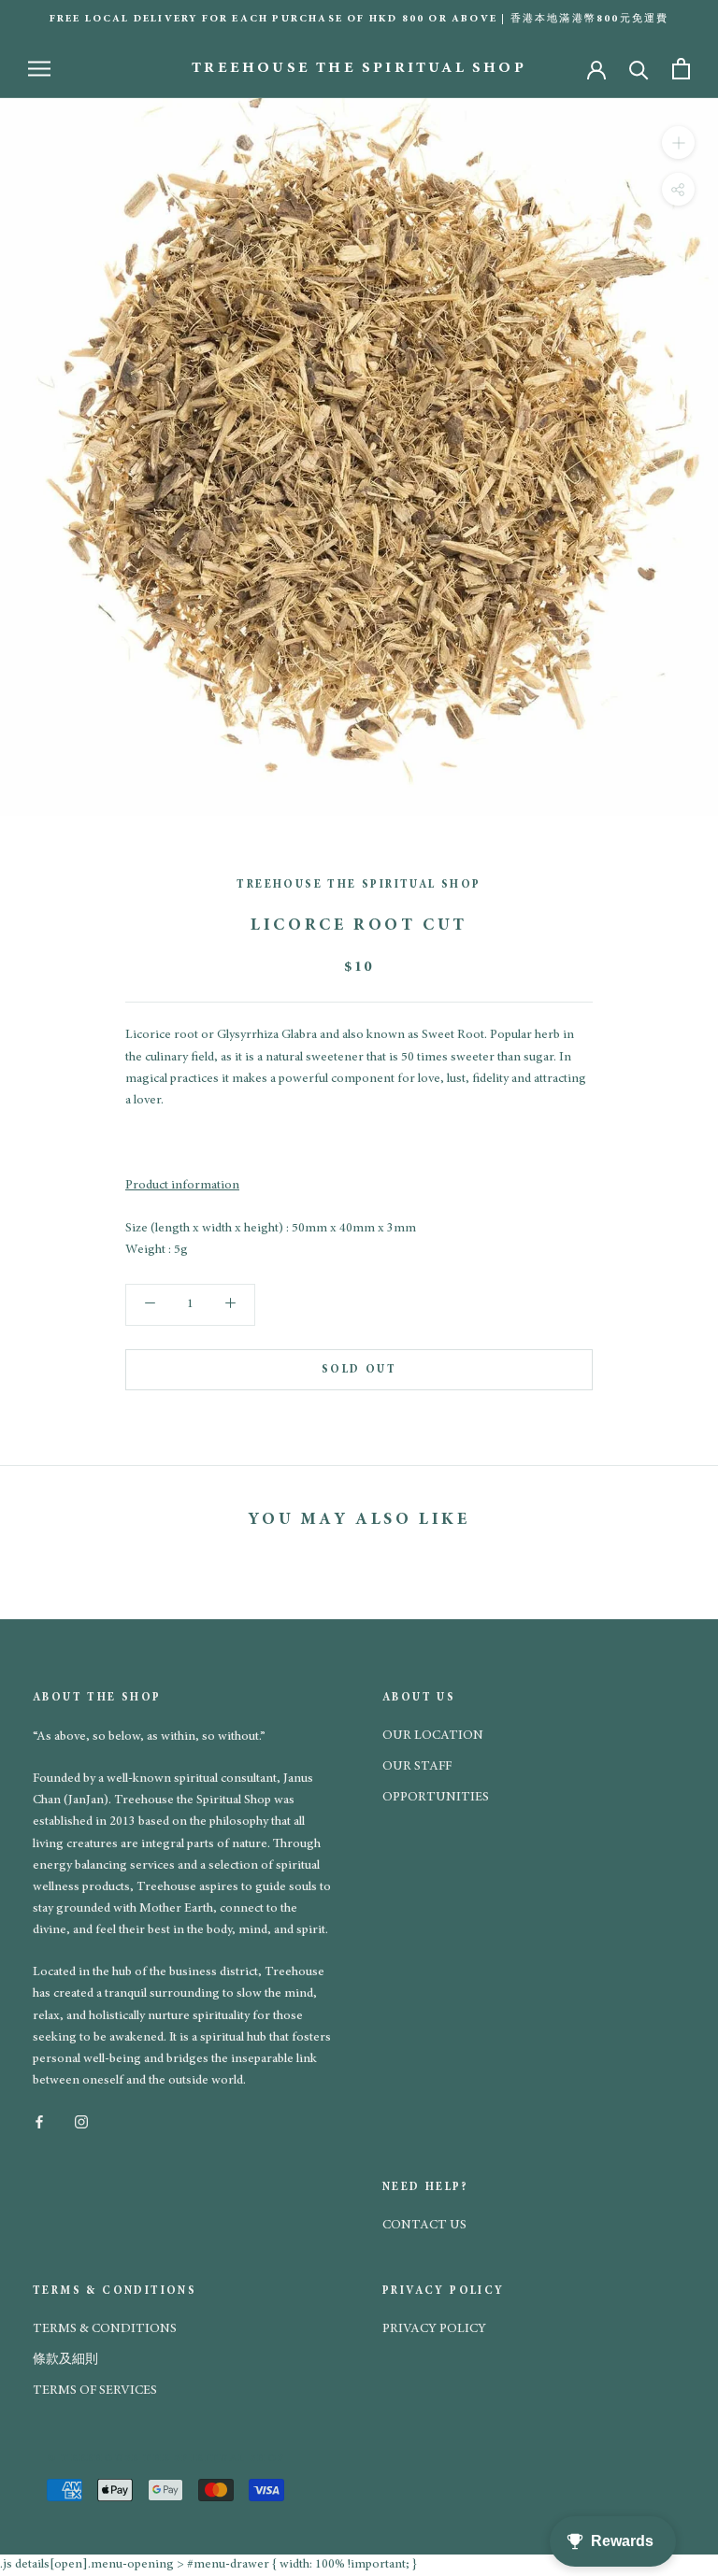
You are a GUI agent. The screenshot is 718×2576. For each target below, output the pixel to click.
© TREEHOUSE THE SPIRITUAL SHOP (166, 2459)
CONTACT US (424, 2226)
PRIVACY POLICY (434, 2329)
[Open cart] (681, 69)
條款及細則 (65, 2360)
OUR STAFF (417, 1767)
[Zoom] (678, 142)
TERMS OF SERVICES (95, 2391)
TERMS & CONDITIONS (105, 2329)
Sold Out (359, 1370)
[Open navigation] (39, 69)
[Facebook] (39, 2121)
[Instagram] (81, 2121)
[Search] (639, 69)
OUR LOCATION (433, 1736)
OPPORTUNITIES (436, 1798)
